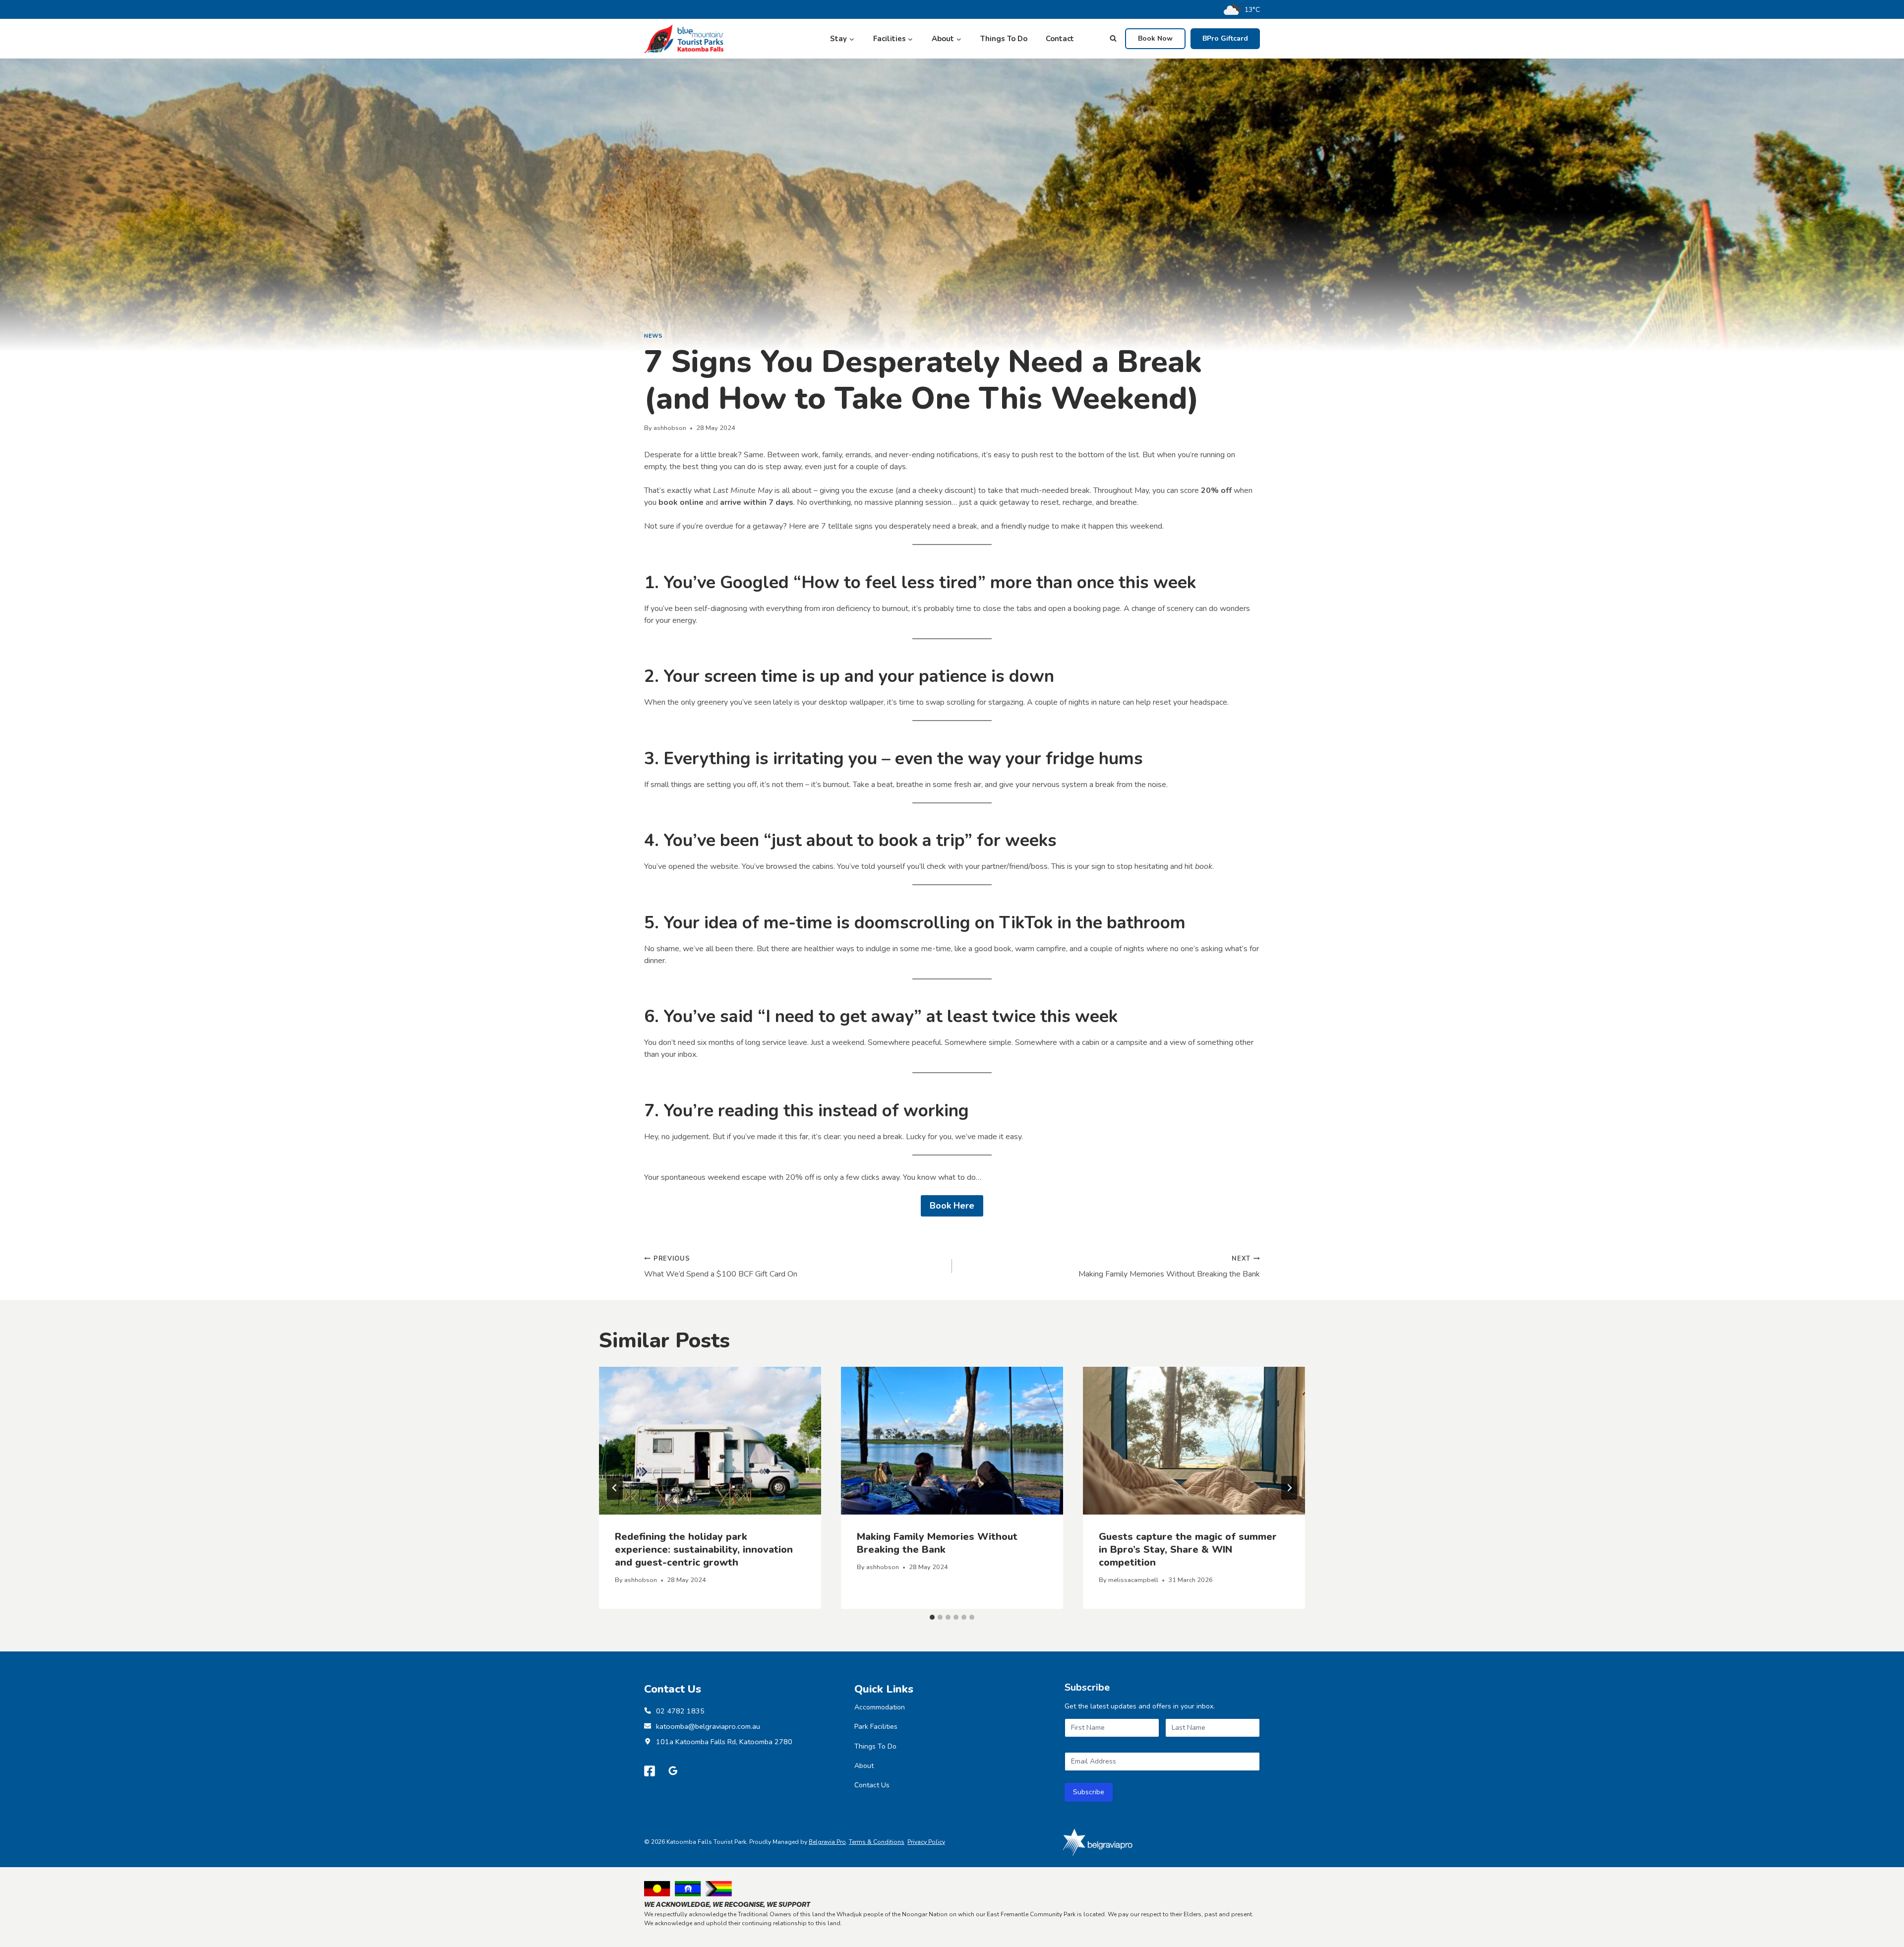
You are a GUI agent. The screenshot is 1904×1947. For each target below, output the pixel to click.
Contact (1060, 39)
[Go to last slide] (615, 1488)
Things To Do (1004, 39)
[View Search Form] (1113, 39)
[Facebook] (650, 1771)
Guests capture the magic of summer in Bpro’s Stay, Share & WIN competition (1188, 1550)
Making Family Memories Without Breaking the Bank (1169, 1267)
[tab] (932, 1617)
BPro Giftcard (1225, 38)
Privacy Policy (926, 1842)
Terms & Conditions (877, 1842)
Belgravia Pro (827, 1842)
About (864, 1766)
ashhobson (670, 428)
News (653, 336)
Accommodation (880, 1707)
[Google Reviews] (673, 1771)
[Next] (1289, 1488)
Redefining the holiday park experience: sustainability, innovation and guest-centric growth (704, 1550)
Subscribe (1089, 1792)
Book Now (1155, 38)
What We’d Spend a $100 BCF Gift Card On (721, 1267)
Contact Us (872, 1785)
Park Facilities (876, 1727)
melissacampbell (1133, 1580)
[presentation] (710, 1441)
